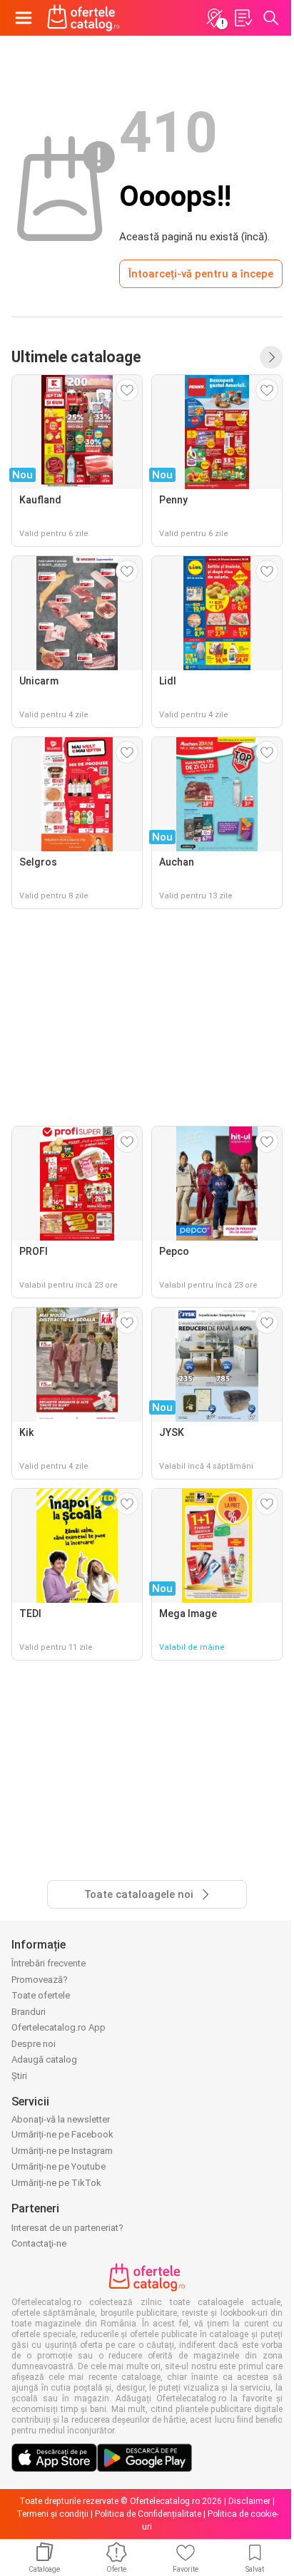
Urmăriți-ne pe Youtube (59, 2166)
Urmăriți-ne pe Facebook (62, 2134)
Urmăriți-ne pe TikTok (56, 2183)
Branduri (29, 2012)
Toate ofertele (41, 1995)
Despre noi (34, 2044)
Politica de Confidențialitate (148, 2514)
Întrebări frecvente (49, 1963)
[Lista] (243, 18)
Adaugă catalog (44, 2059)
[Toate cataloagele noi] (271, 357)
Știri (19, 2076)
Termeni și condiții (52, 2514)
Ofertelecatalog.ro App (59, 2027)
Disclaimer (249, 2501)
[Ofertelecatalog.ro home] (83, 18)
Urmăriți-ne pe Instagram (62, 2151)
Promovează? (40, 1980)
